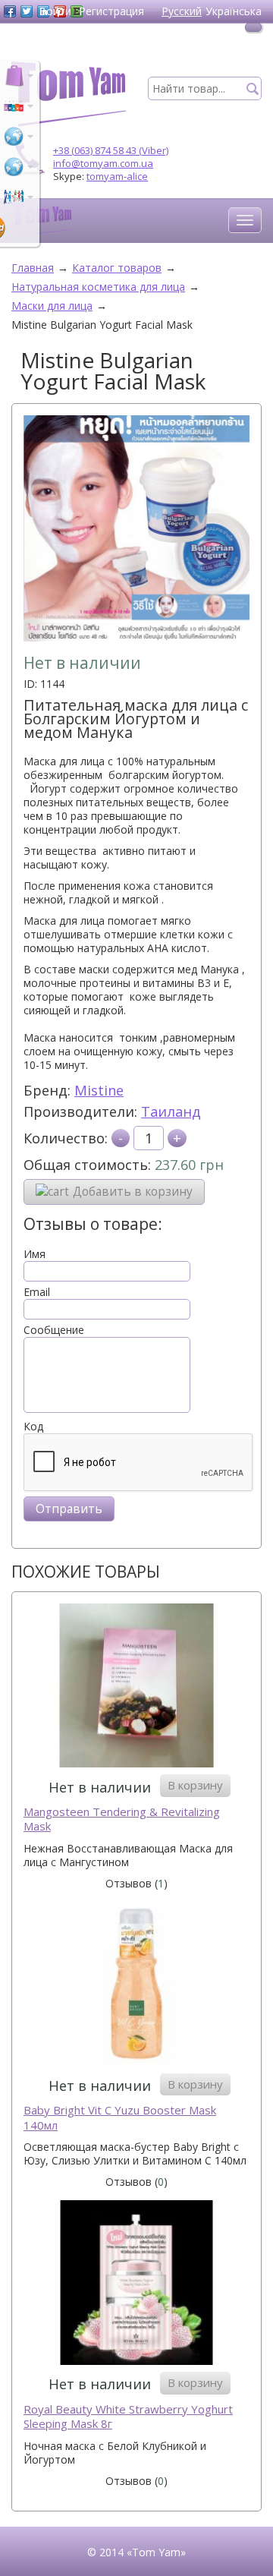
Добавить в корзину (133, 1192)
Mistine (99, 1090)
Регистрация (111, 11)
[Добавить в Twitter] (27, 11)
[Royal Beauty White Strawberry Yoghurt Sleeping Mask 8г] (136, 2284)
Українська (234, 11)
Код (33, 1427)
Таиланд (171, 1111)
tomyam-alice (117, 176)
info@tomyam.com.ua (103, 163)
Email (37, 1292)
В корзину (195, 1785)
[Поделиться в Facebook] (10, 11)
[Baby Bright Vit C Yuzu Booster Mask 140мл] (136, 1986)
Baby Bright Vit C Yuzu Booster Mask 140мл (120, 2118)
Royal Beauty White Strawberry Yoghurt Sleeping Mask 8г (128, 2417)
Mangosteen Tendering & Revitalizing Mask (122, 1819)
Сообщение (54, 1330)
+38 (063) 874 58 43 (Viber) (111, 150)
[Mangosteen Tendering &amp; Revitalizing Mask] (136, 1687)
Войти (55, 11)
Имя (35, 1254)
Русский (182, 11)
